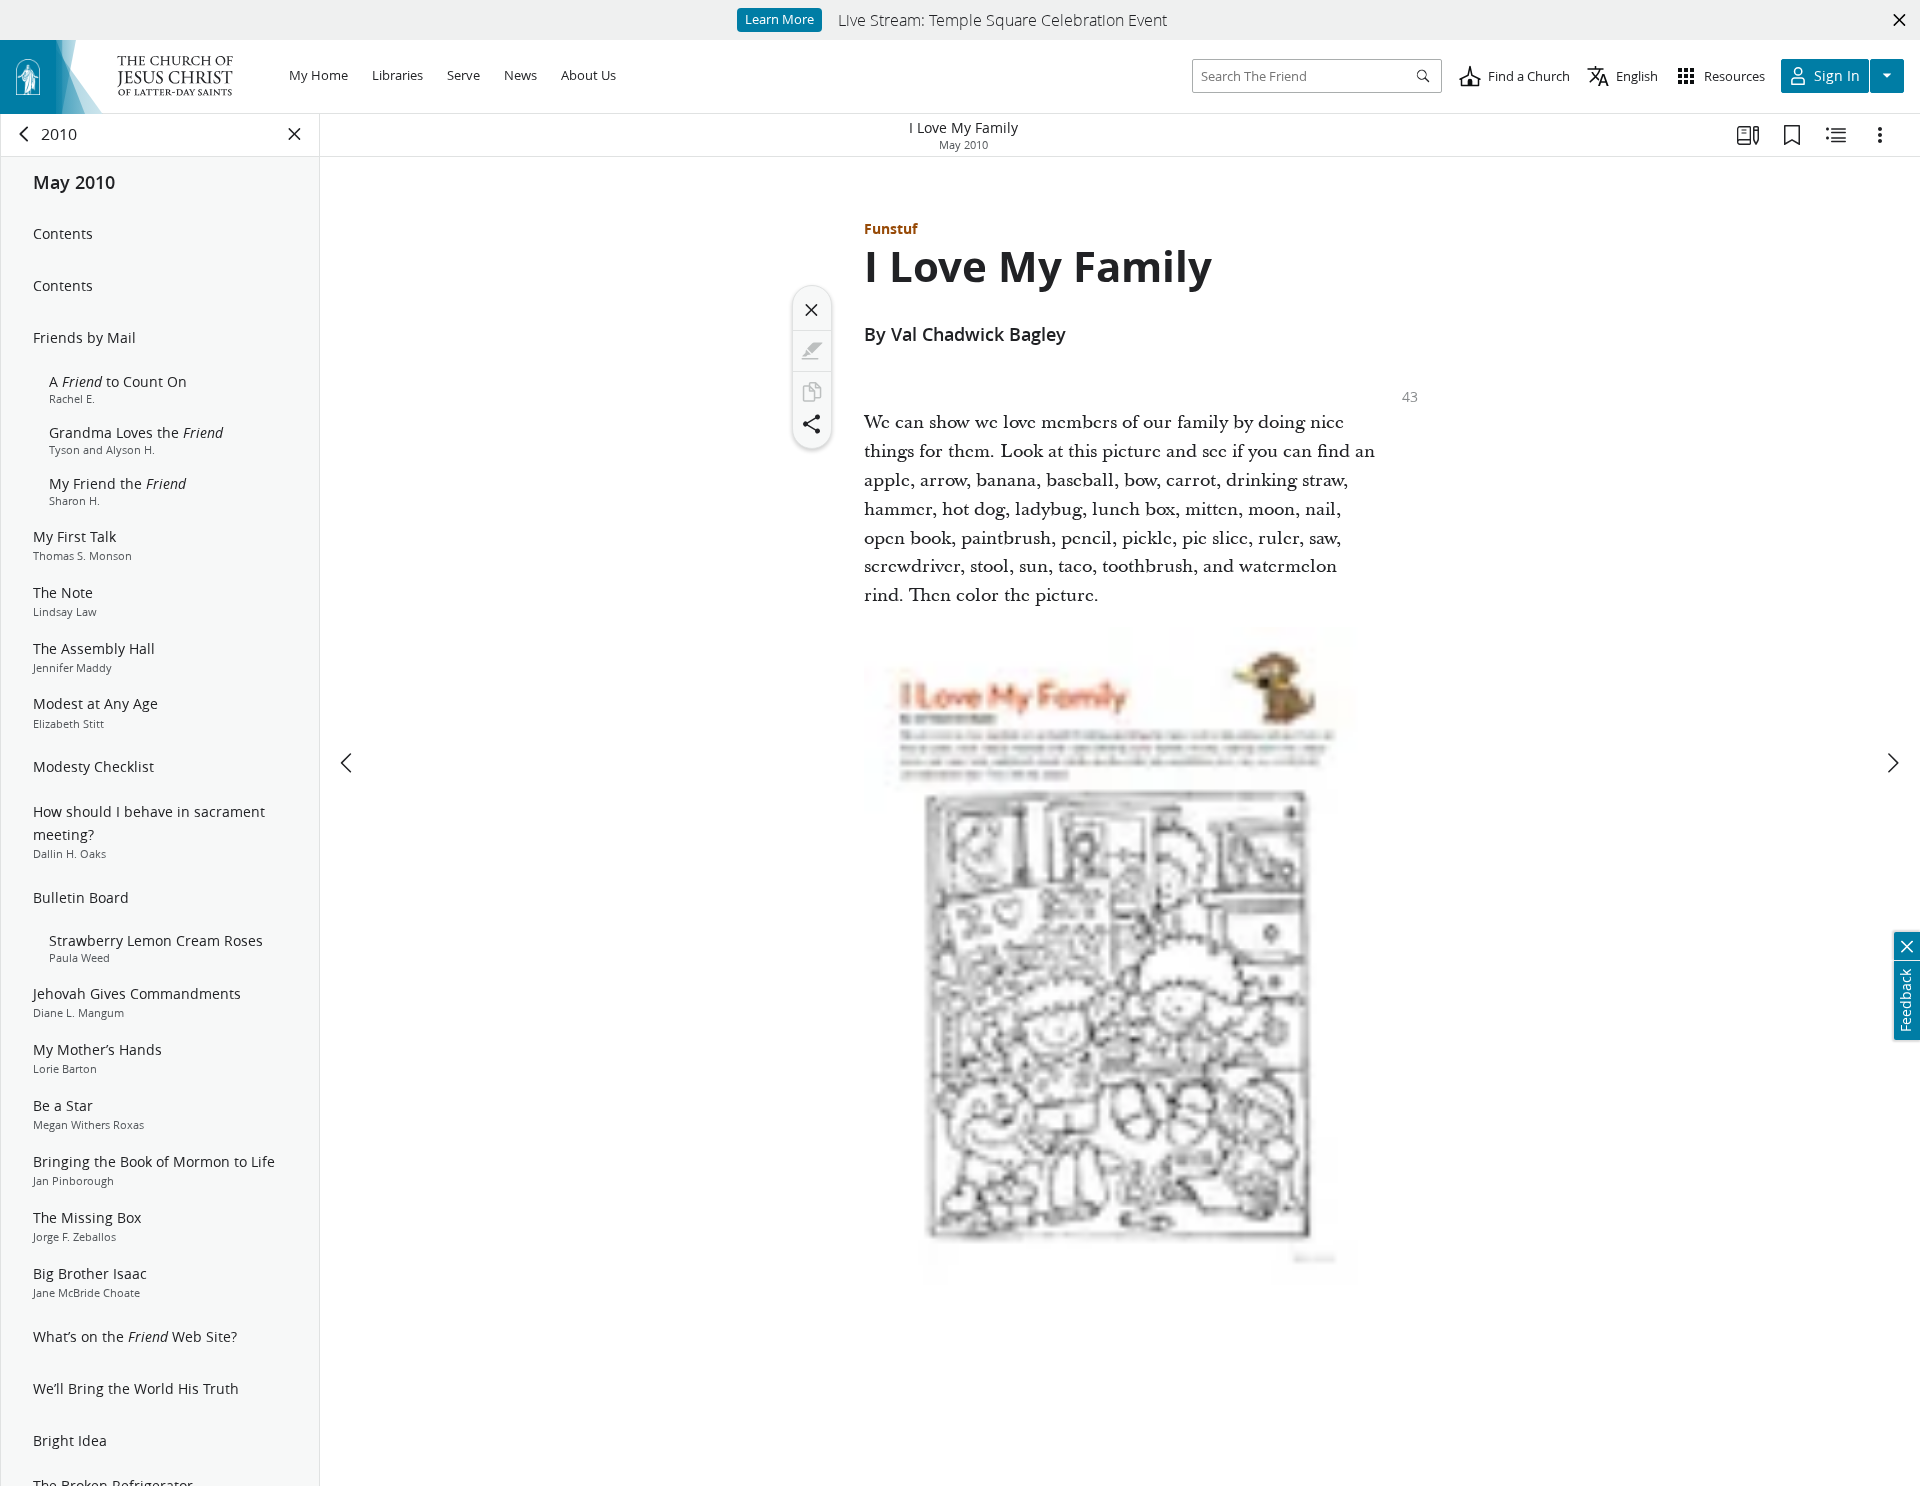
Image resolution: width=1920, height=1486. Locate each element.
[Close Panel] (295, 134)
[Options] (1880, 135)
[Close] (812, 310)
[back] (25, 134)
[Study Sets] (1748, 135)
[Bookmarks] (1792, 135)
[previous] (348, 763)
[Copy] (812, 392)
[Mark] (812, 351)
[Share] (812, 424)
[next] (1892, 763)
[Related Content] (1836, 135)
